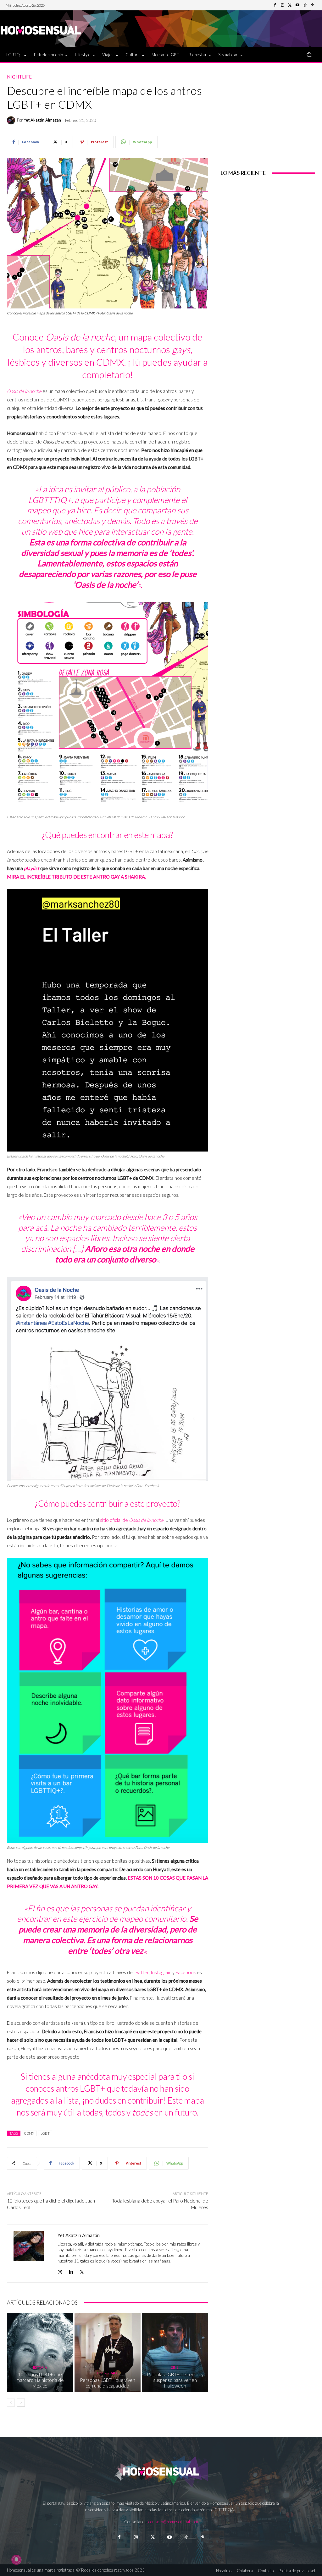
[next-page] (21, 2403)
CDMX (29, 2133)
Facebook (186, 1972)
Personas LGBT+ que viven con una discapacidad (108, 2383)
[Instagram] (282, 5)
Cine (174, 2367)
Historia (39, 2367)
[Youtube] (297, 5)
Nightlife (19, 77)
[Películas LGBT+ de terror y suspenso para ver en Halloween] (175, 2353)
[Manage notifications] (16, 2560)
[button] (309, 55)
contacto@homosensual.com (173, 2522)
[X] (82, 2271)
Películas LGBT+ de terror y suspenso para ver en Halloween (175, 2380)
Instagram (161, 1972)
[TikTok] (305, 5)
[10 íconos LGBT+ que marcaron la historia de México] (40, 2353)
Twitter (141, 1972)
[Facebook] (275, 5)
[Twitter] (290, 5)
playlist (32, 868)
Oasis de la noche (24, 391)
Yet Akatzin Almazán (42, 120)
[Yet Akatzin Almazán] (12, 120)
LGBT (45, 2133)
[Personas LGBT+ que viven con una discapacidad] (108, 2353)
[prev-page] (11, 2403)
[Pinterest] (313, 5)
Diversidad (107, 2373)
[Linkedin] (71, 2271)
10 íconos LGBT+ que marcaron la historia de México (40, 2380)
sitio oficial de (132, 1520)
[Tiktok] (186, 2537)
